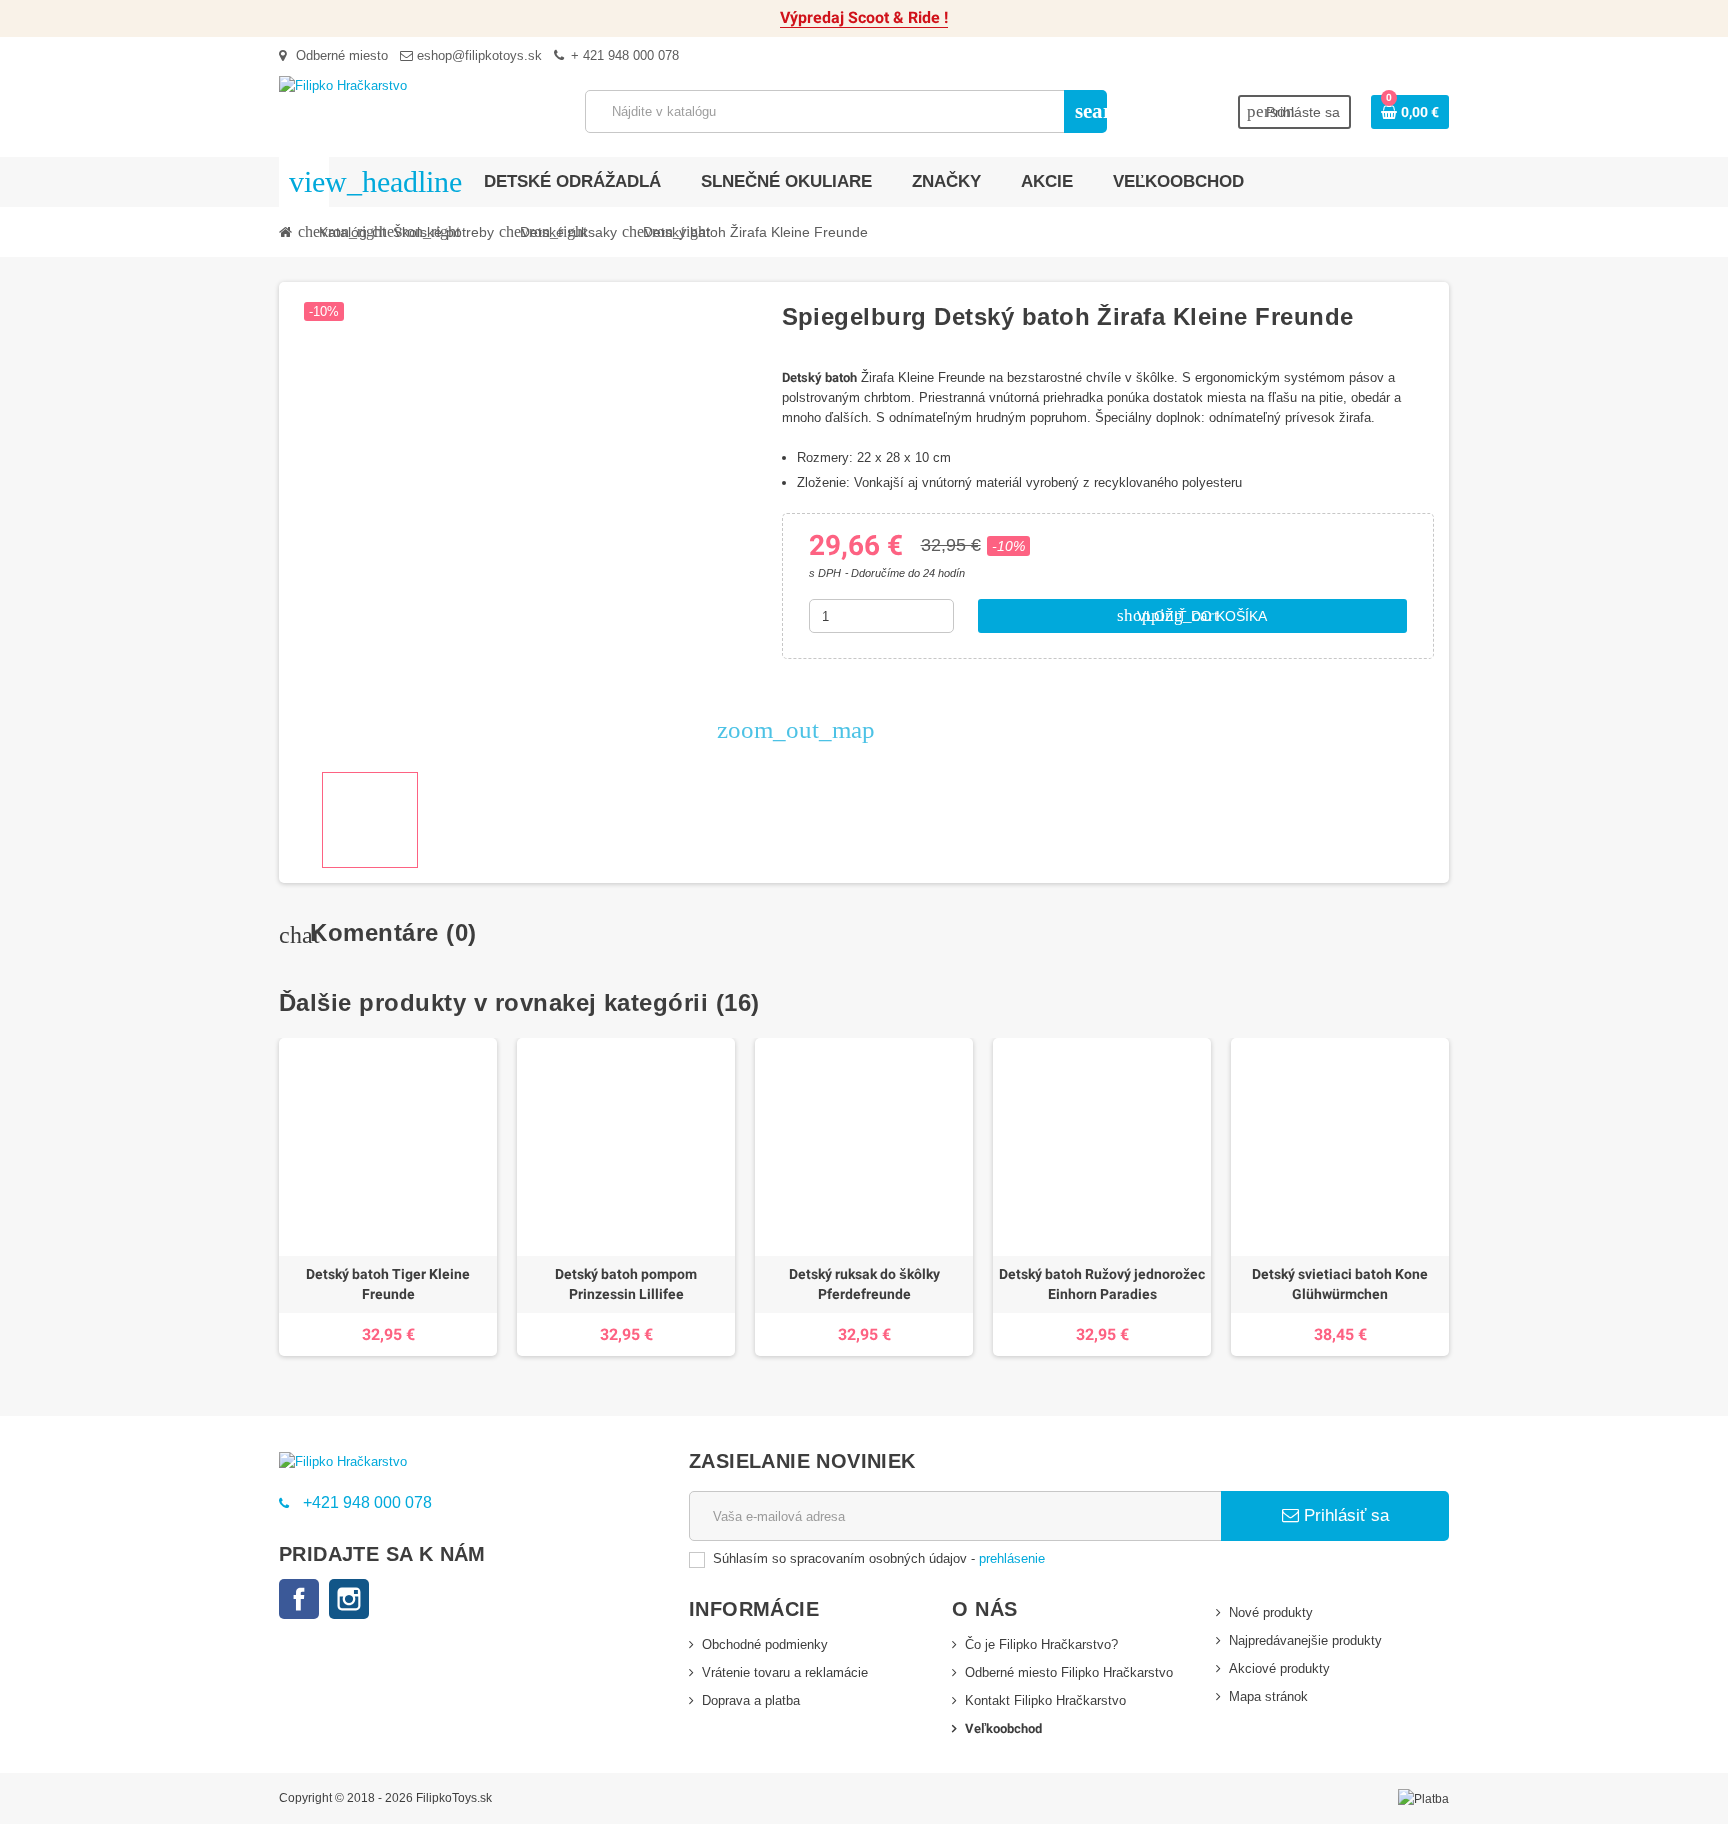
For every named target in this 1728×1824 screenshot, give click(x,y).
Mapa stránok (1268, 1696)
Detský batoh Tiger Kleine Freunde (388, 1284)
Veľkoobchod (1003, 1728)
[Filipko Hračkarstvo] (343, 84)
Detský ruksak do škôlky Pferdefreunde (864, 1284)
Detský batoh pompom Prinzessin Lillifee (626, 1284)
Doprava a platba (751, 1700)
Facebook (299, 1599)
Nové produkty (1271, 1612)
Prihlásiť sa (1344, 1515)
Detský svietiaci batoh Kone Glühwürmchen (1340, 1284)
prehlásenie (1012, 1558)
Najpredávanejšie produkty (1305, 1640)
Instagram (349, 1599)
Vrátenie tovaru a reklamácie (785, 1672)
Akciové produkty (1279, 1668)
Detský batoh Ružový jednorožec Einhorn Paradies (1102, 1284)
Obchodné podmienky (765, 1644)
